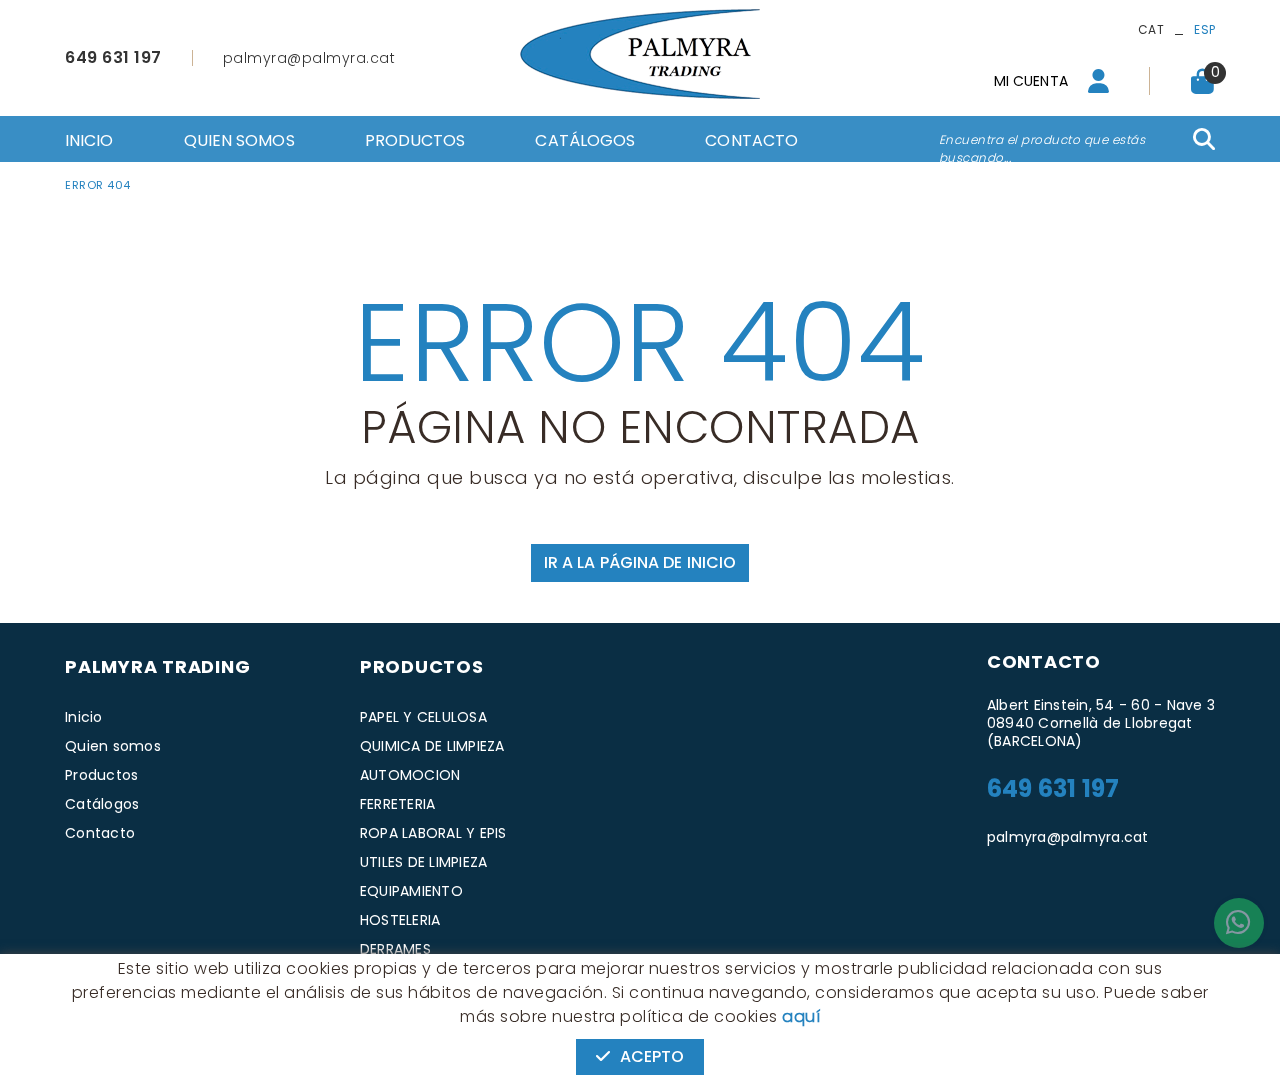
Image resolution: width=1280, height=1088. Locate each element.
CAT (1151, 29)
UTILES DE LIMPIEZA (424, 862)
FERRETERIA (398, 804)
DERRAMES (395, 949)
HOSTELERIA (400, 920)
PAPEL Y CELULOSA (423, 717)
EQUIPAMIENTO (411, 891)
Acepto (652, 1056)
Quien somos (113, 746)
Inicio (84, 717)
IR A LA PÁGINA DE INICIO (640, 562)
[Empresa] (639, 54)
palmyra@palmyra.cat (309, 58)
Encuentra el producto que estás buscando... (1042, 148)
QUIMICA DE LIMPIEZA (432, 746)
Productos (101, 775)
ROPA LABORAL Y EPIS (433, 833)
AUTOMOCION (410, 775)
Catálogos (102, 804)
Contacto (100, 833)
